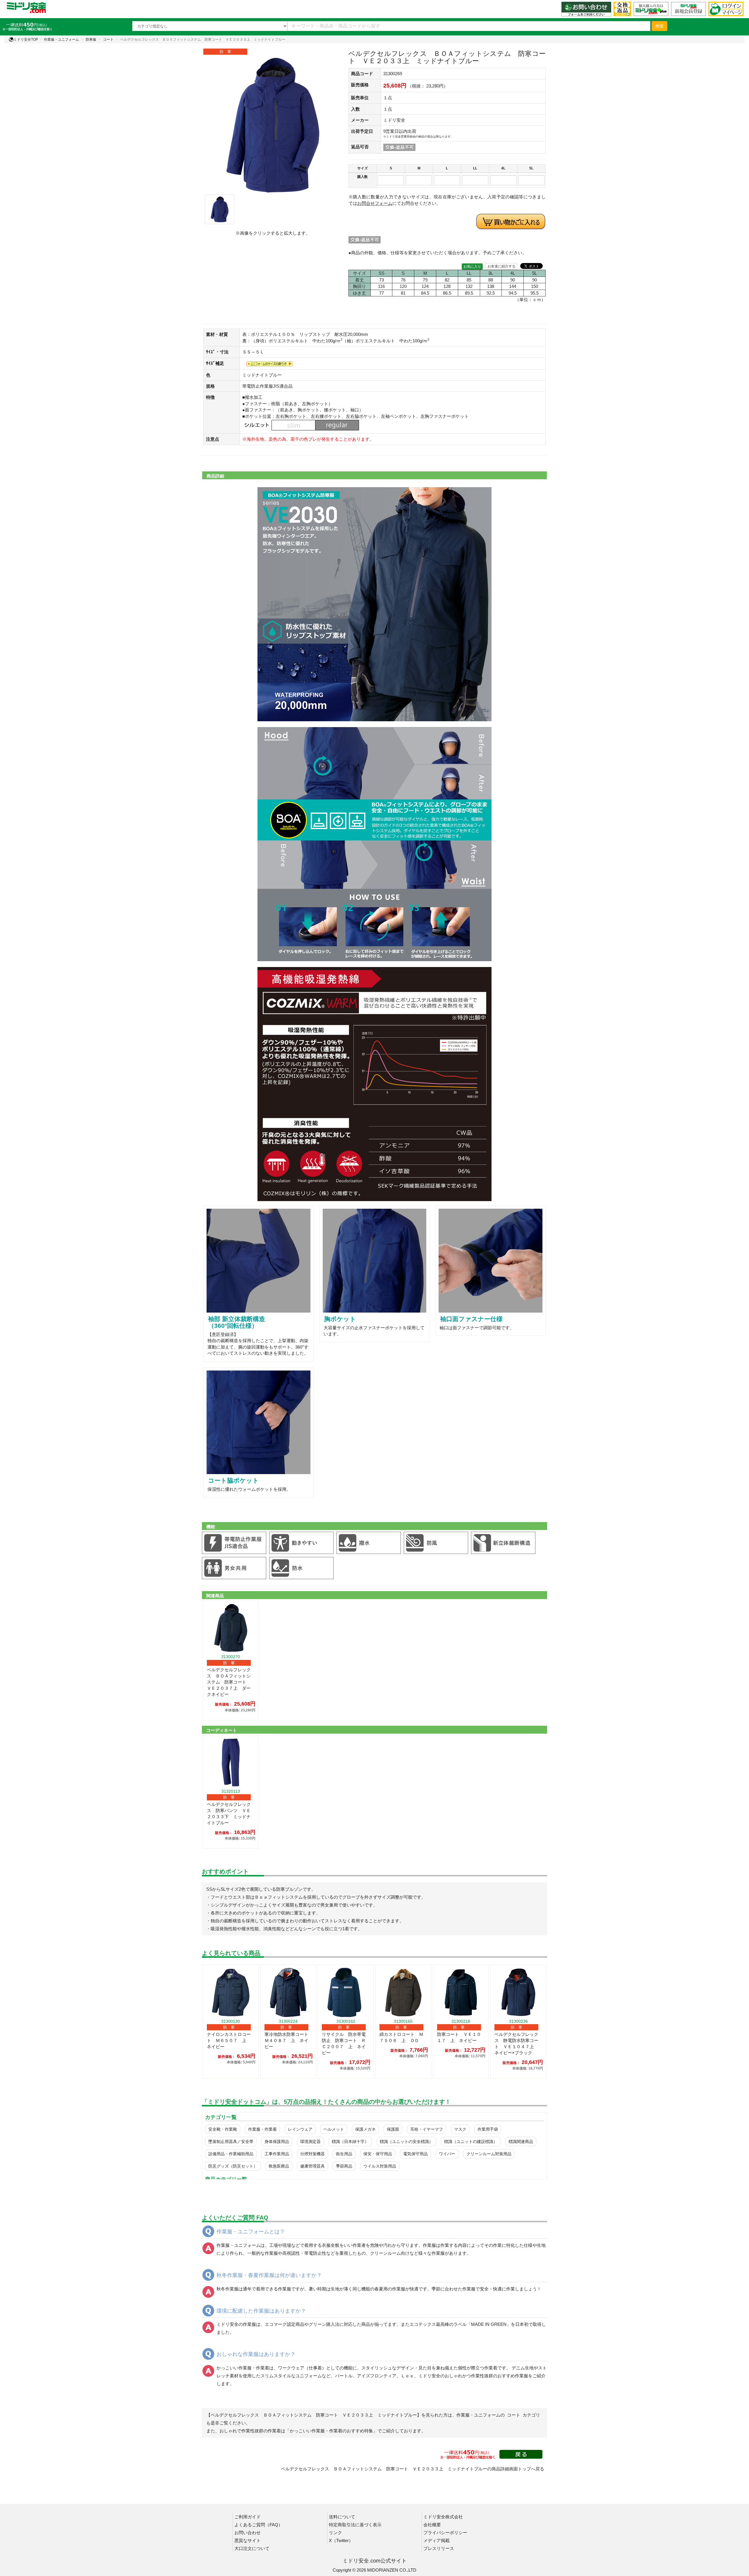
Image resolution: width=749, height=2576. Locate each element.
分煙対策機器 (312, 2154)
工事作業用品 (277, 2154)
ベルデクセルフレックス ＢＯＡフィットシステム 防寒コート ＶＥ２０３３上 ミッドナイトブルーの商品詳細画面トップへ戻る (413, 2469)
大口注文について (252, 2548)
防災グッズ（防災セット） (233, 2166)
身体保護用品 (277, 2141)
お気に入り (472, 267)
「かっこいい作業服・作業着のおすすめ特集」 (331, 2431)
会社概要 (432, 2525)
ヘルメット (334, 2129)
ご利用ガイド (248, 2517)
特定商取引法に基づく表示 (355, 2525)
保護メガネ (365, 2129)
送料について (342, 2517)
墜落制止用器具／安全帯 (231, 2141)
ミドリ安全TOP (26, 40)
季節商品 (344, 2166)
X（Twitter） (341, 2540)
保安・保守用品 (378, 2154)
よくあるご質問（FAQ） (258, 2525)
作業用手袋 (488, 2129)
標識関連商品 (521, 2141)
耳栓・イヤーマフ (427, 2129)
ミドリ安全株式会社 (443, 2517)
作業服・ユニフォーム (61, 40)
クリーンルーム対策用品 (489, 2154)
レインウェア (300, 2129)
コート (108, 40)
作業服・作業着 (262, 2129)
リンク (335, 2533)
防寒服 (91, 40)
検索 (659, 26)
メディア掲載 (437, 2540)
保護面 (393, 2129)
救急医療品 (279, 2166)
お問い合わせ (248, 2533)
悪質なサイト (248, 2540)
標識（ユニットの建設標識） (471, 2141)
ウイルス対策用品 (380, 2166)
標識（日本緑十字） (350, 2141)
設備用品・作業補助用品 (231, 2154)
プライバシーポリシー (445, 2533)
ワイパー (447, 2154)
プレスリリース (439, 2548)
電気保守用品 (415, 2154)
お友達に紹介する (501, 266)
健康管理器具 (312, 2166)
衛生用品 (344, 2154)
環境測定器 (310, 2141)
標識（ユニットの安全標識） (406, 2141)
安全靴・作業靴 (223, 2129)
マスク (460, 2129)
